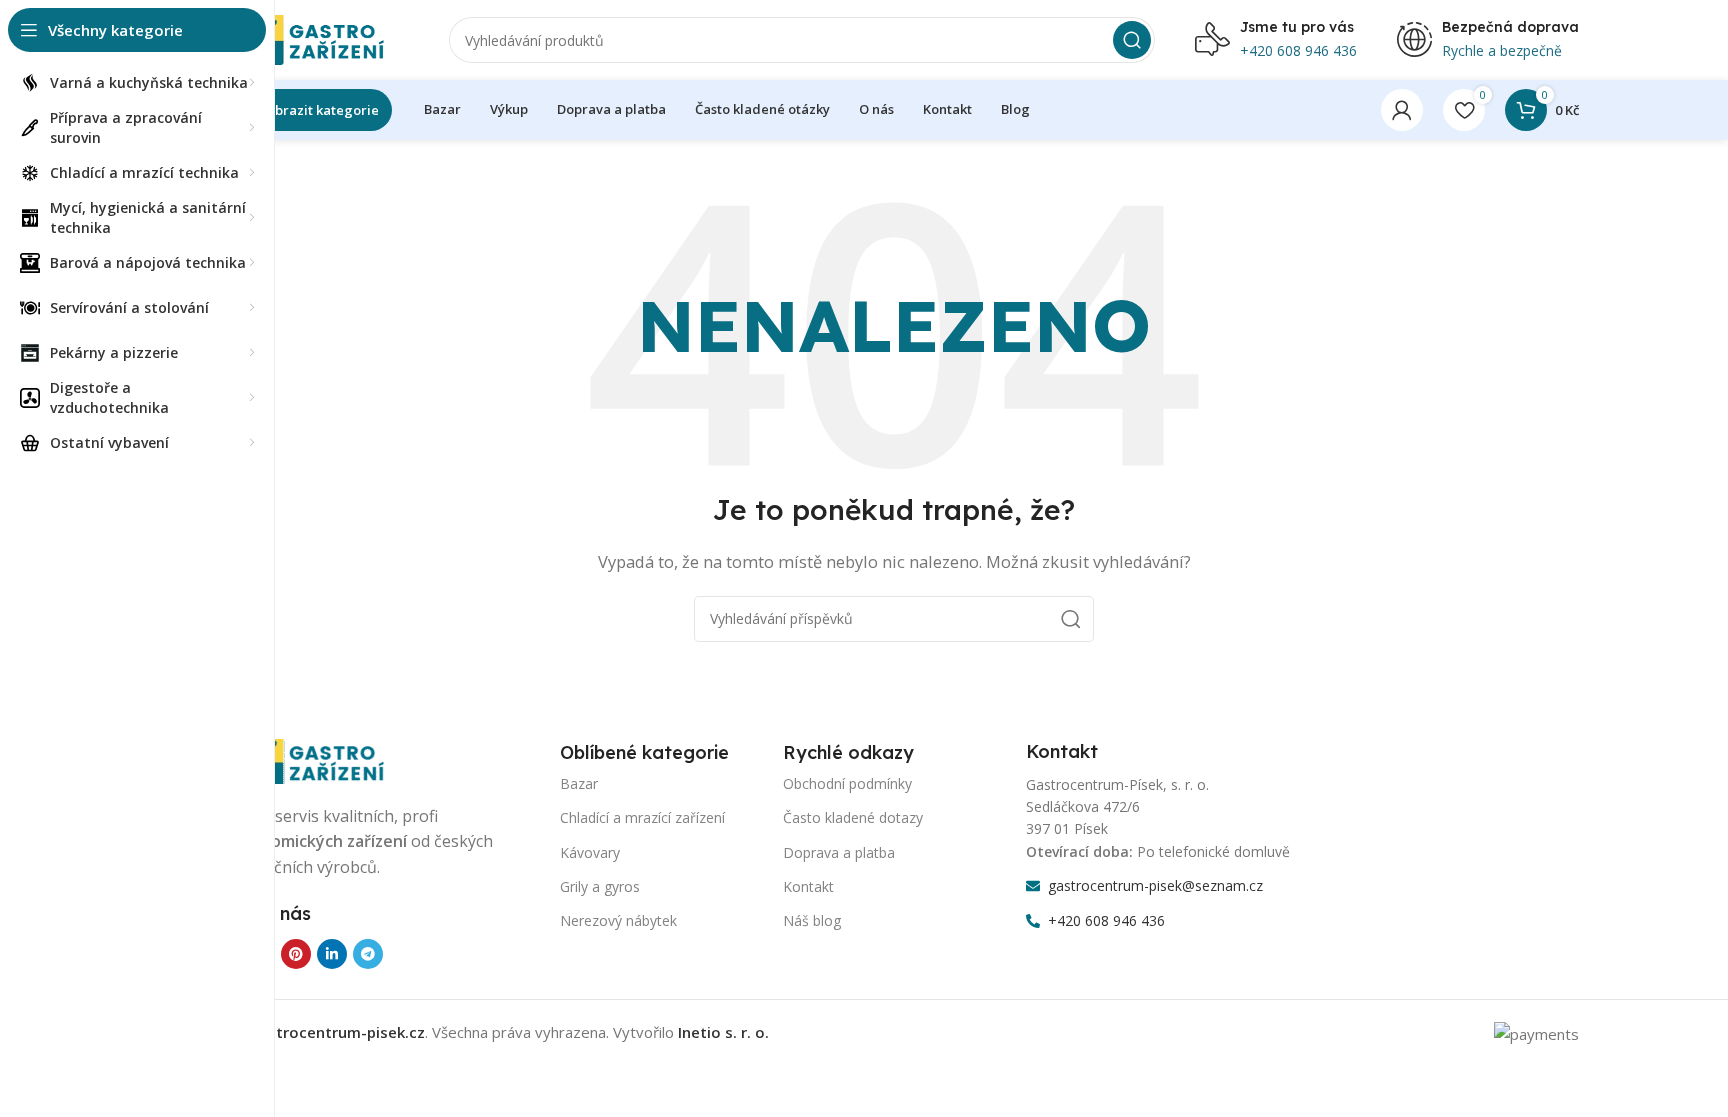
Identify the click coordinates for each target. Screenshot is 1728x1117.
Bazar (579, 783)
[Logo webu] (309, 38)
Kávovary (590, 852)
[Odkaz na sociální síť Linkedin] (332, 954)
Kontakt (808, 886)
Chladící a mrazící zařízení (642, 817)
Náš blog (812, 920)
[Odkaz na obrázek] (309, 759)
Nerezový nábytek (618, 920)
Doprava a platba (839, 852)
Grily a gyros (600, 886)
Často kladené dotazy (853, 817)
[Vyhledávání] (1132, 40)
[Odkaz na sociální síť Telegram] (368, 954)
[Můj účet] (1402, 110)
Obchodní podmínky (847, 783)
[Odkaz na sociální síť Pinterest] (296, 954)
